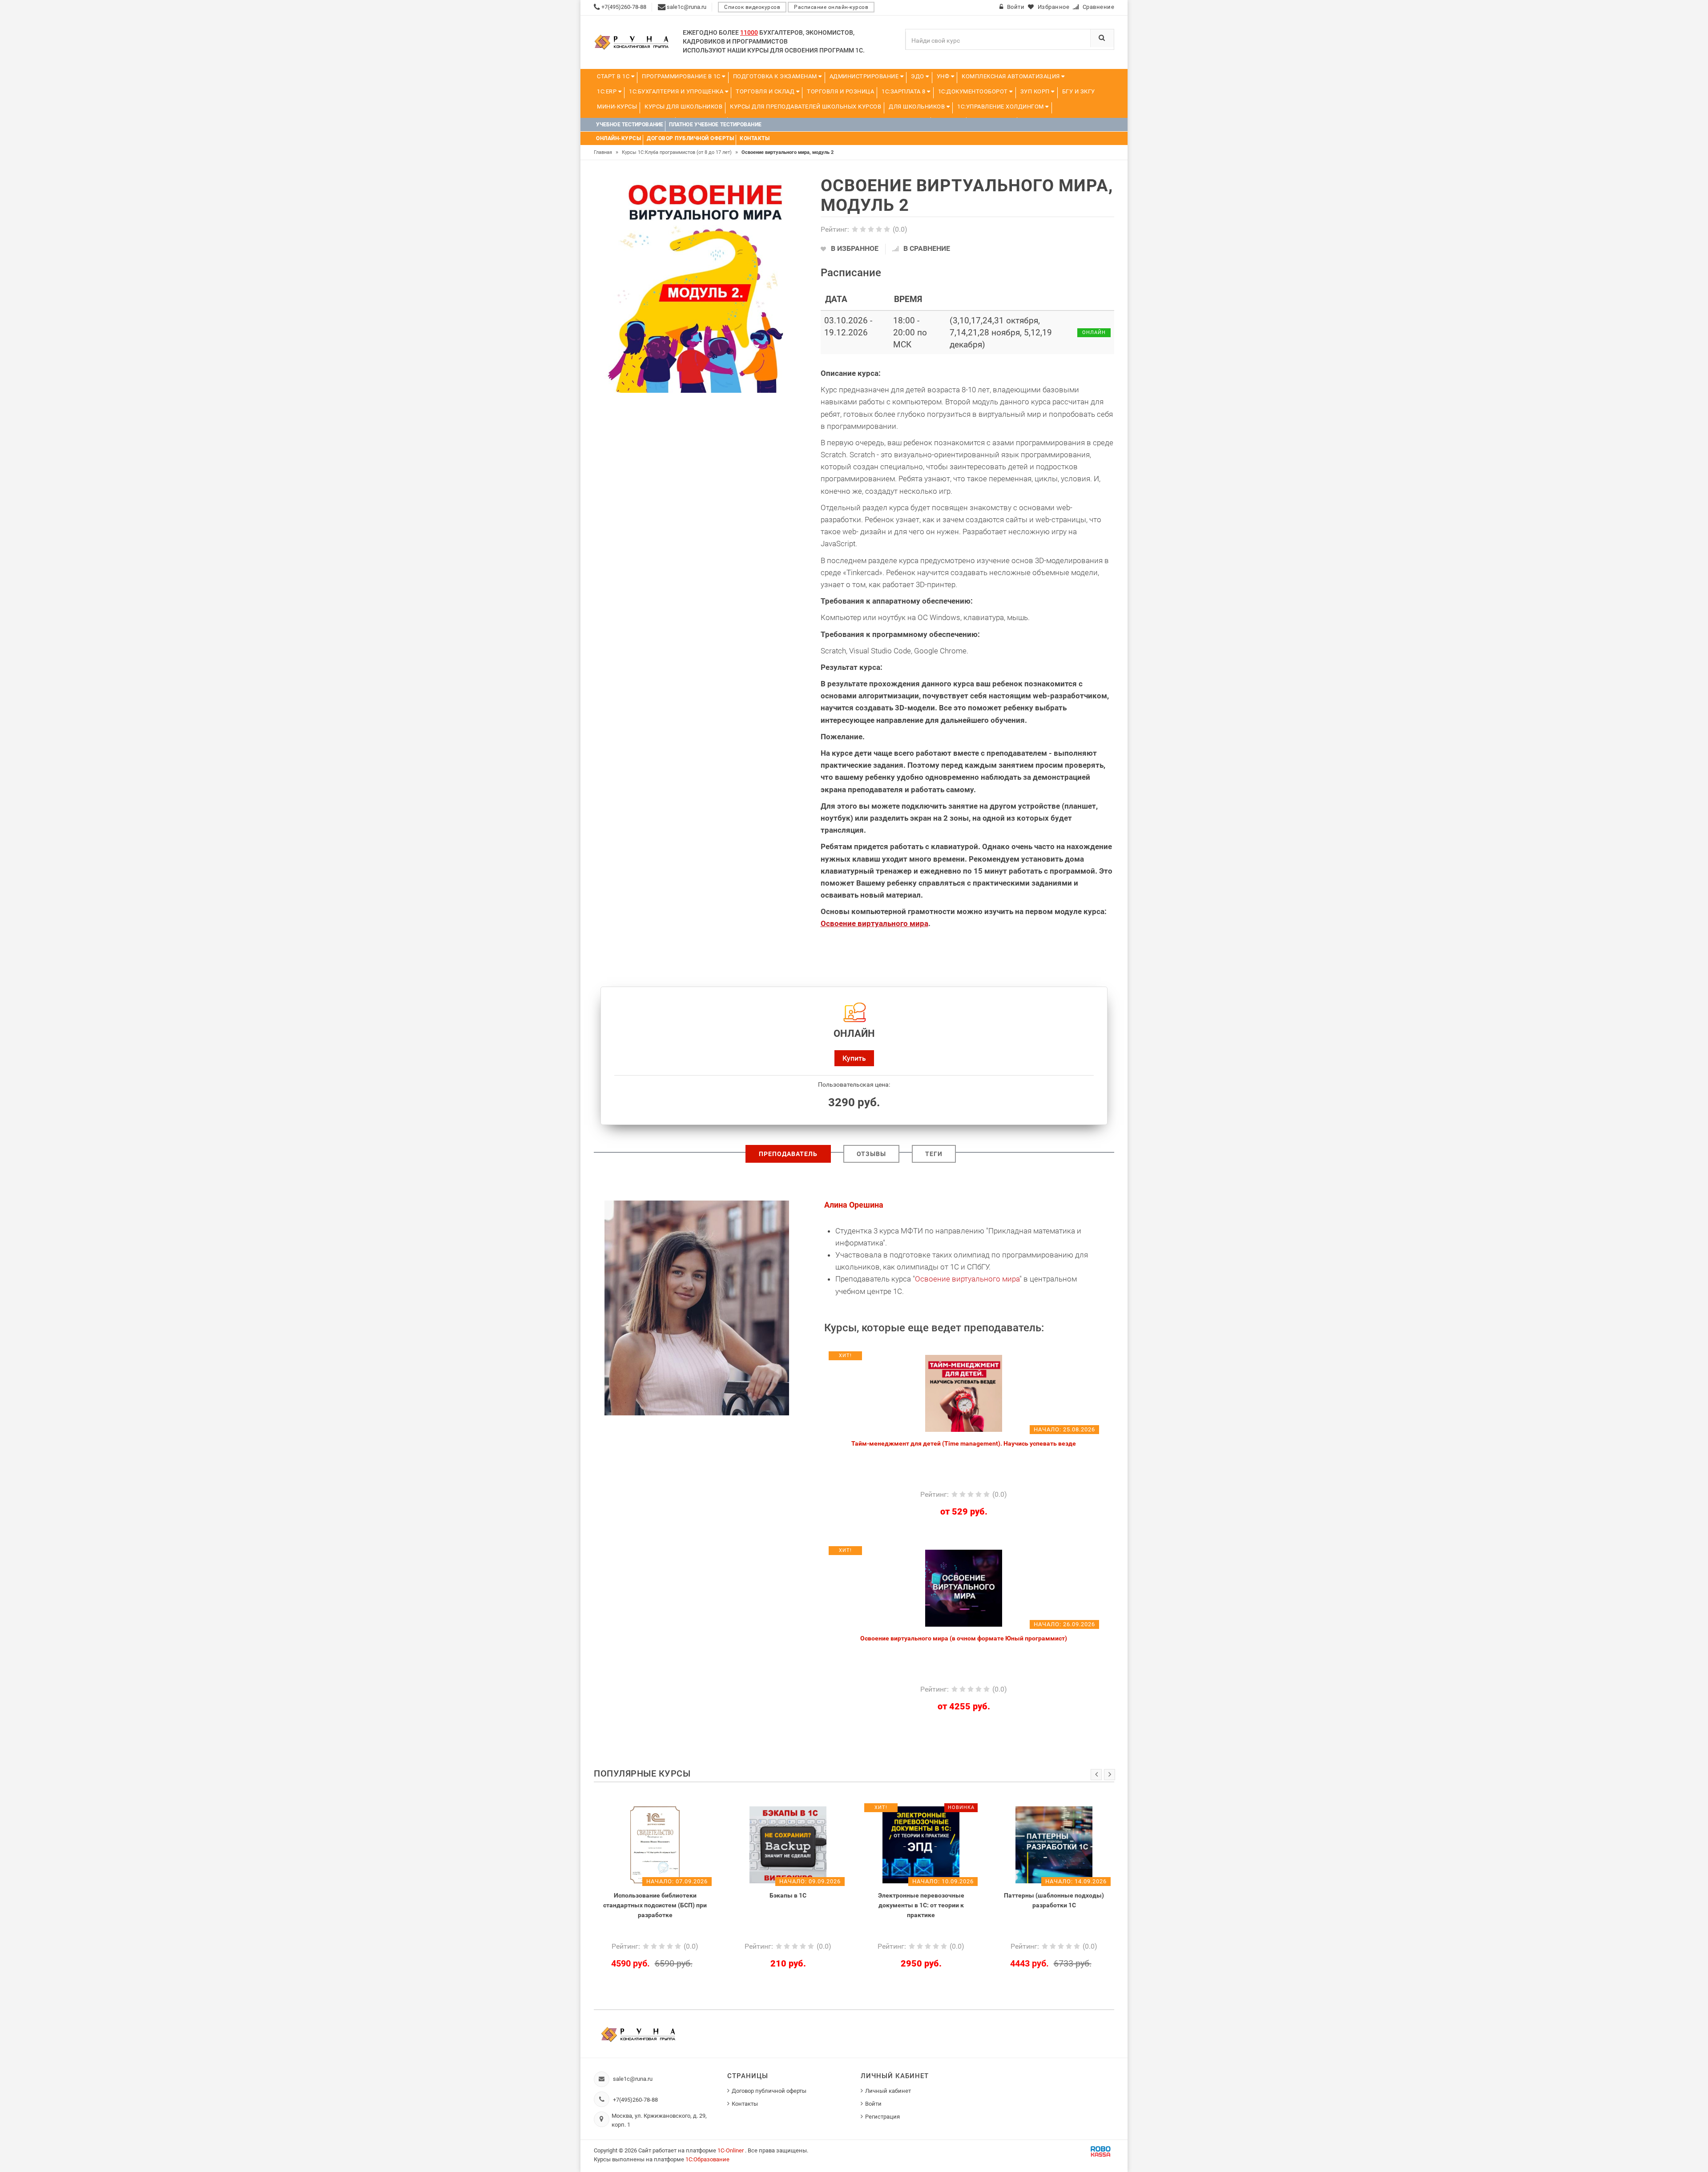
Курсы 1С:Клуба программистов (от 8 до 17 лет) (680, 152)
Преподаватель (788, 1154)
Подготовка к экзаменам (776, 76)
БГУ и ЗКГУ (1079, 91)
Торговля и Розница (840, 91)
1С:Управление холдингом (1001, 107)
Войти (873, 2104)
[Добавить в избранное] (917, 1359)
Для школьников (918, 107)
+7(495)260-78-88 (635, 2100)
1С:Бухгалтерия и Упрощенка (677, 91)
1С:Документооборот (974, 91)
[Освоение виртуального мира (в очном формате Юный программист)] (964, 1588)
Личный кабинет (888, 2091)
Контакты (745, 2104)
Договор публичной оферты (769, 2091)
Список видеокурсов (752, 7)
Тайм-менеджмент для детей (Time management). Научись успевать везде (964, 1443)
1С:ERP (608, 91)
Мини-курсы (617, 107)
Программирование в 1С (682, 76)
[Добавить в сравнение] (985, 1359)
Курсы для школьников (683, 107)
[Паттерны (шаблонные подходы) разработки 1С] (921, 1844)
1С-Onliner (731, 2150)
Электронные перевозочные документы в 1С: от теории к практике (788, 1905)
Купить (854, 1058)
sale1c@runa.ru (633, 2079)
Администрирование (865, 76)
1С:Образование (707, 2159)
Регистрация (882, 2117)
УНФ (944, 76)
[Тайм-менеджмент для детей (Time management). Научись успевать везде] (964, 1393)
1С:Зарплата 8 (904, 91)
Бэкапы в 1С (655, 1895)
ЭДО (918, 76)
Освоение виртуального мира (874, 923)
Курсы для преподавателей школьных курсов (806, 107)
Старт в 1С (614, 76)
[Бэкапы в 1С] (655, 1844)
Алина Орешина (854, 1205)
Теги (934, 1154)
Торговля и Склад (766, 91)
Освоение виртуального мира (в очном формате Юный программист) (964, 1638)
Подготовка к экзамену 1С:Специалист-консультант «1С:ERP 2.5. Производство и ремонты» (1054, 1905)
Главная (606, 152)
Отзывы (871, 1154)
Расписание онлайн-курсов (831, 7)
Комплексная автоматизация (1011, 76)
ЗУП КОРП (1036, 91)
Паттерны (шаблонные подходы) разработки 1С (921, 1900)
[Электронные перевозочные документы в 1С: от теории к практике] (788, 1844)
